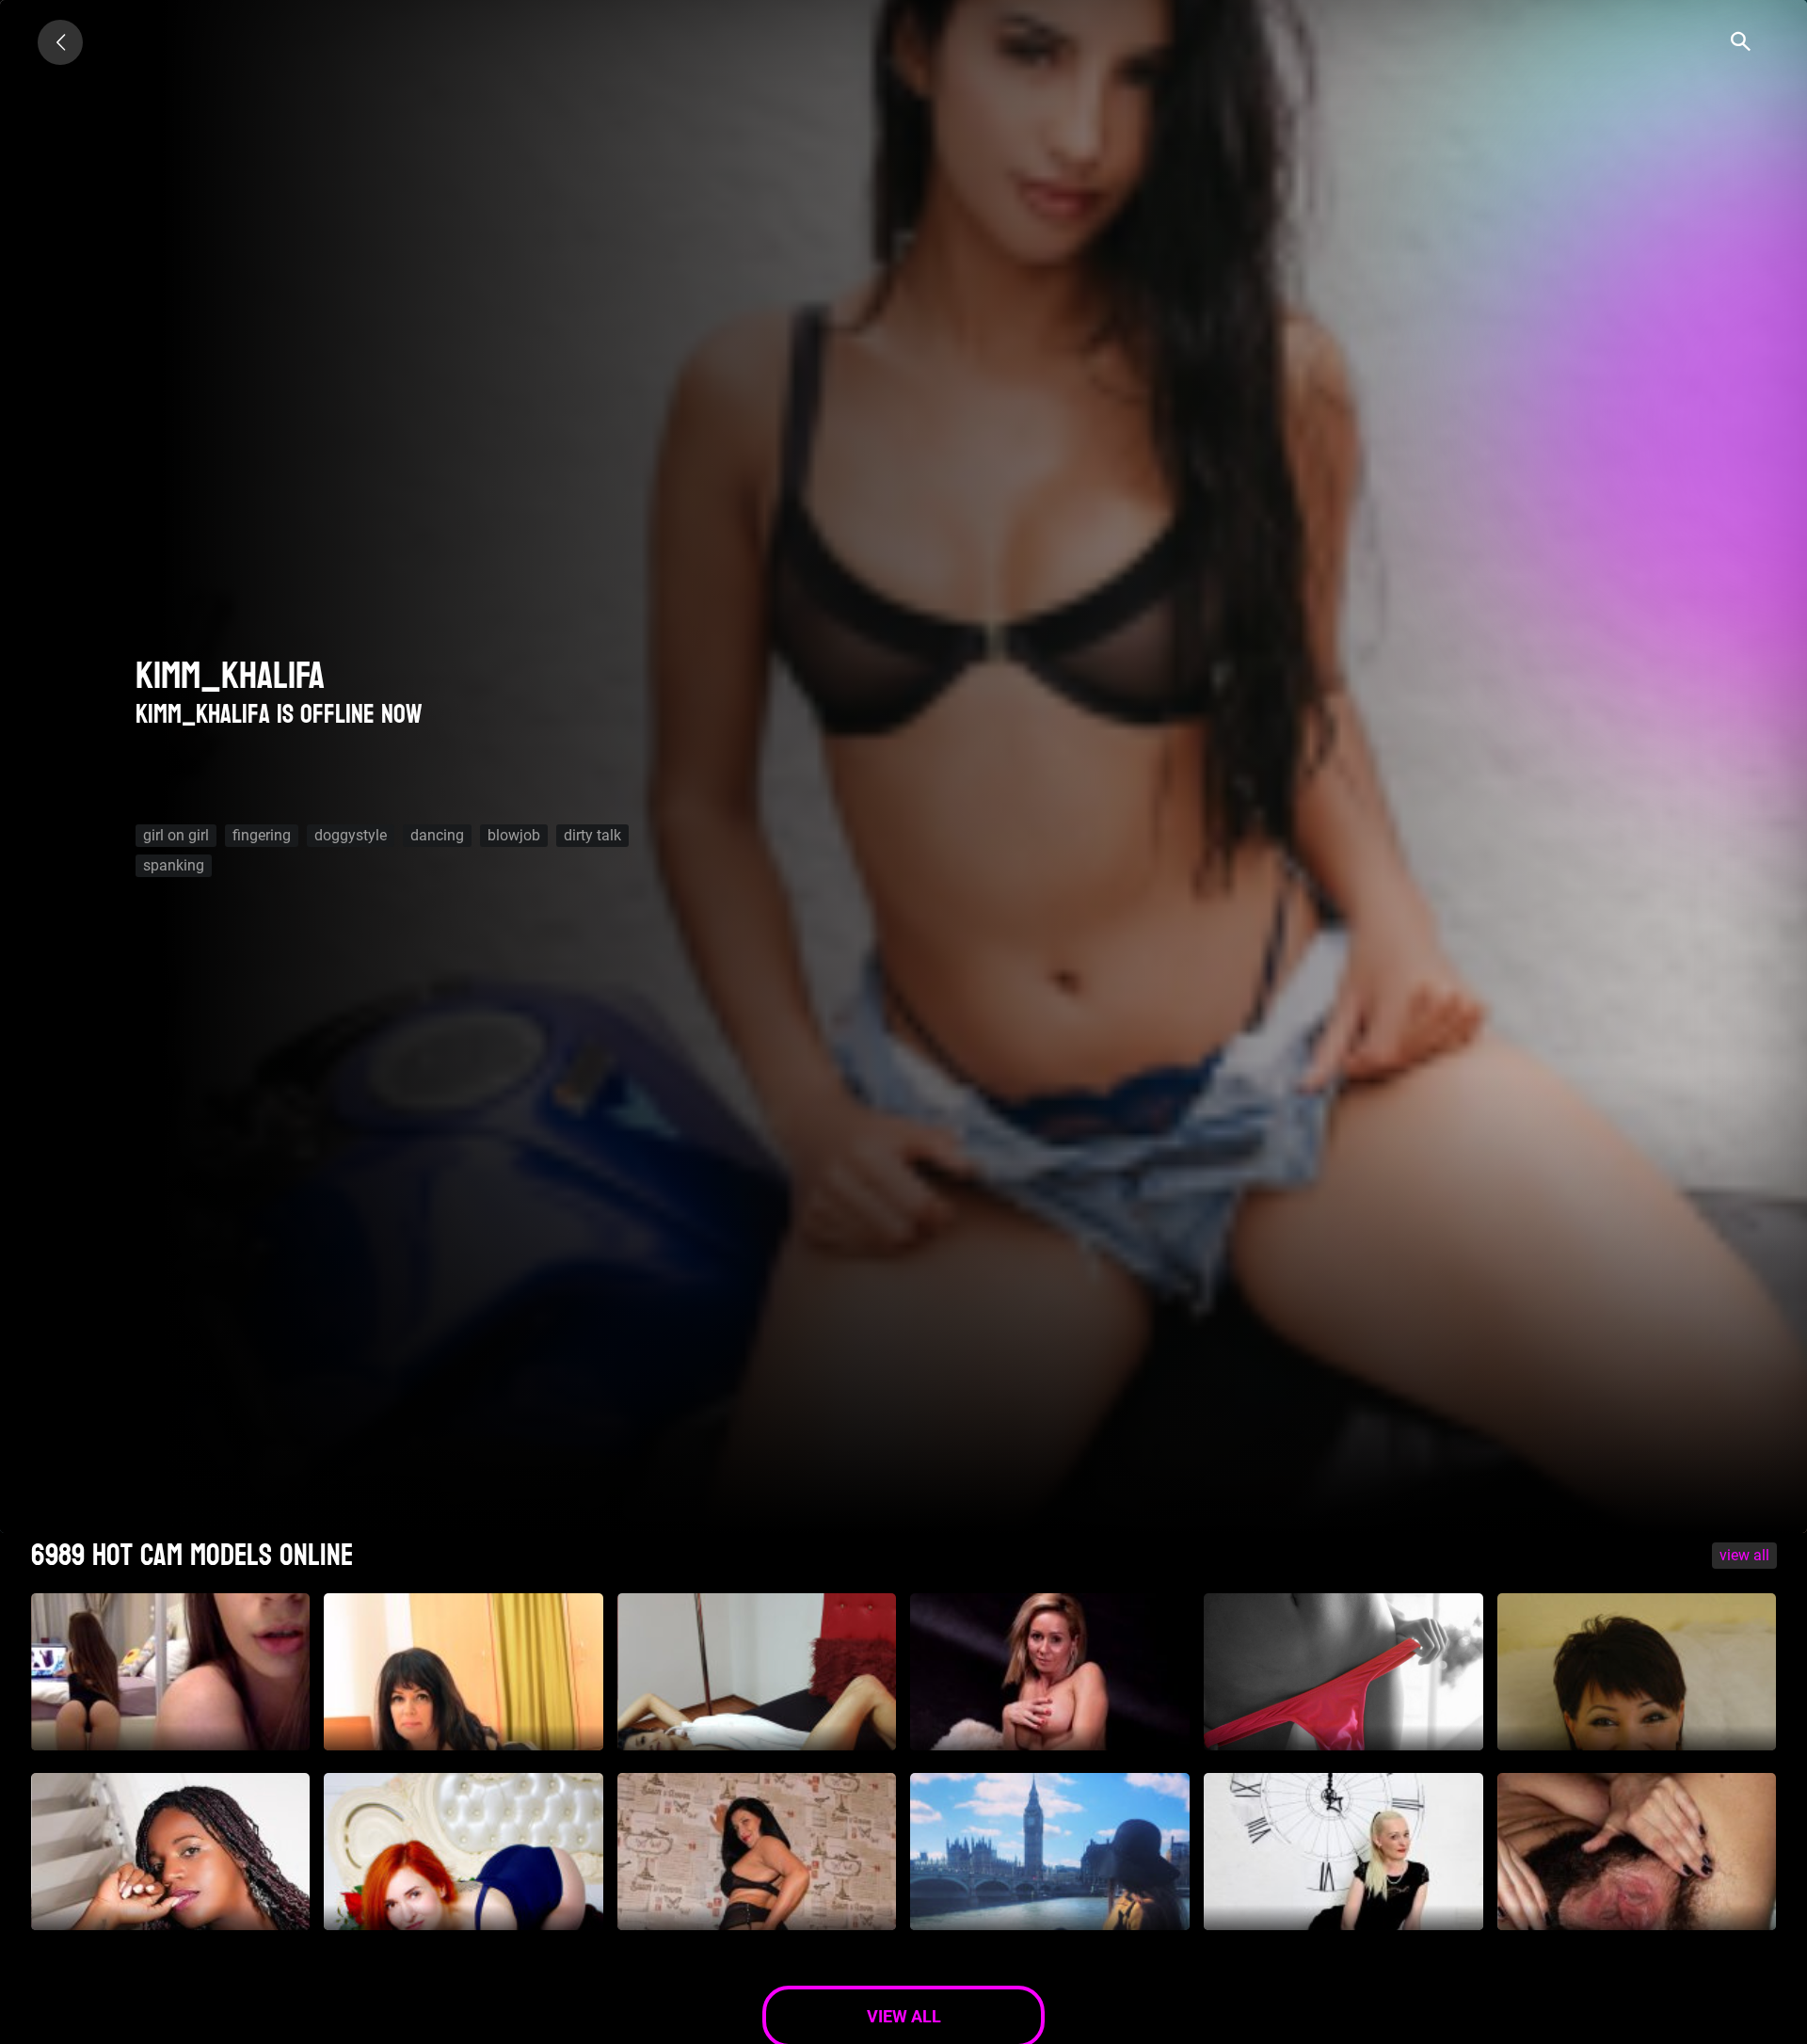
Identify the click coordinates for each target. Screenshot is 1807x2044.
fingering (262, 835)
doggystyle (351, 835)
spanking (174, 865)
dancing (437, 835)
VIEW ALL (1744, 1555)
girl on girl (176, 835)
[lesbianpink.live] (60, 42)
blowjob (514, 835)
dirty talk (592, 835)
